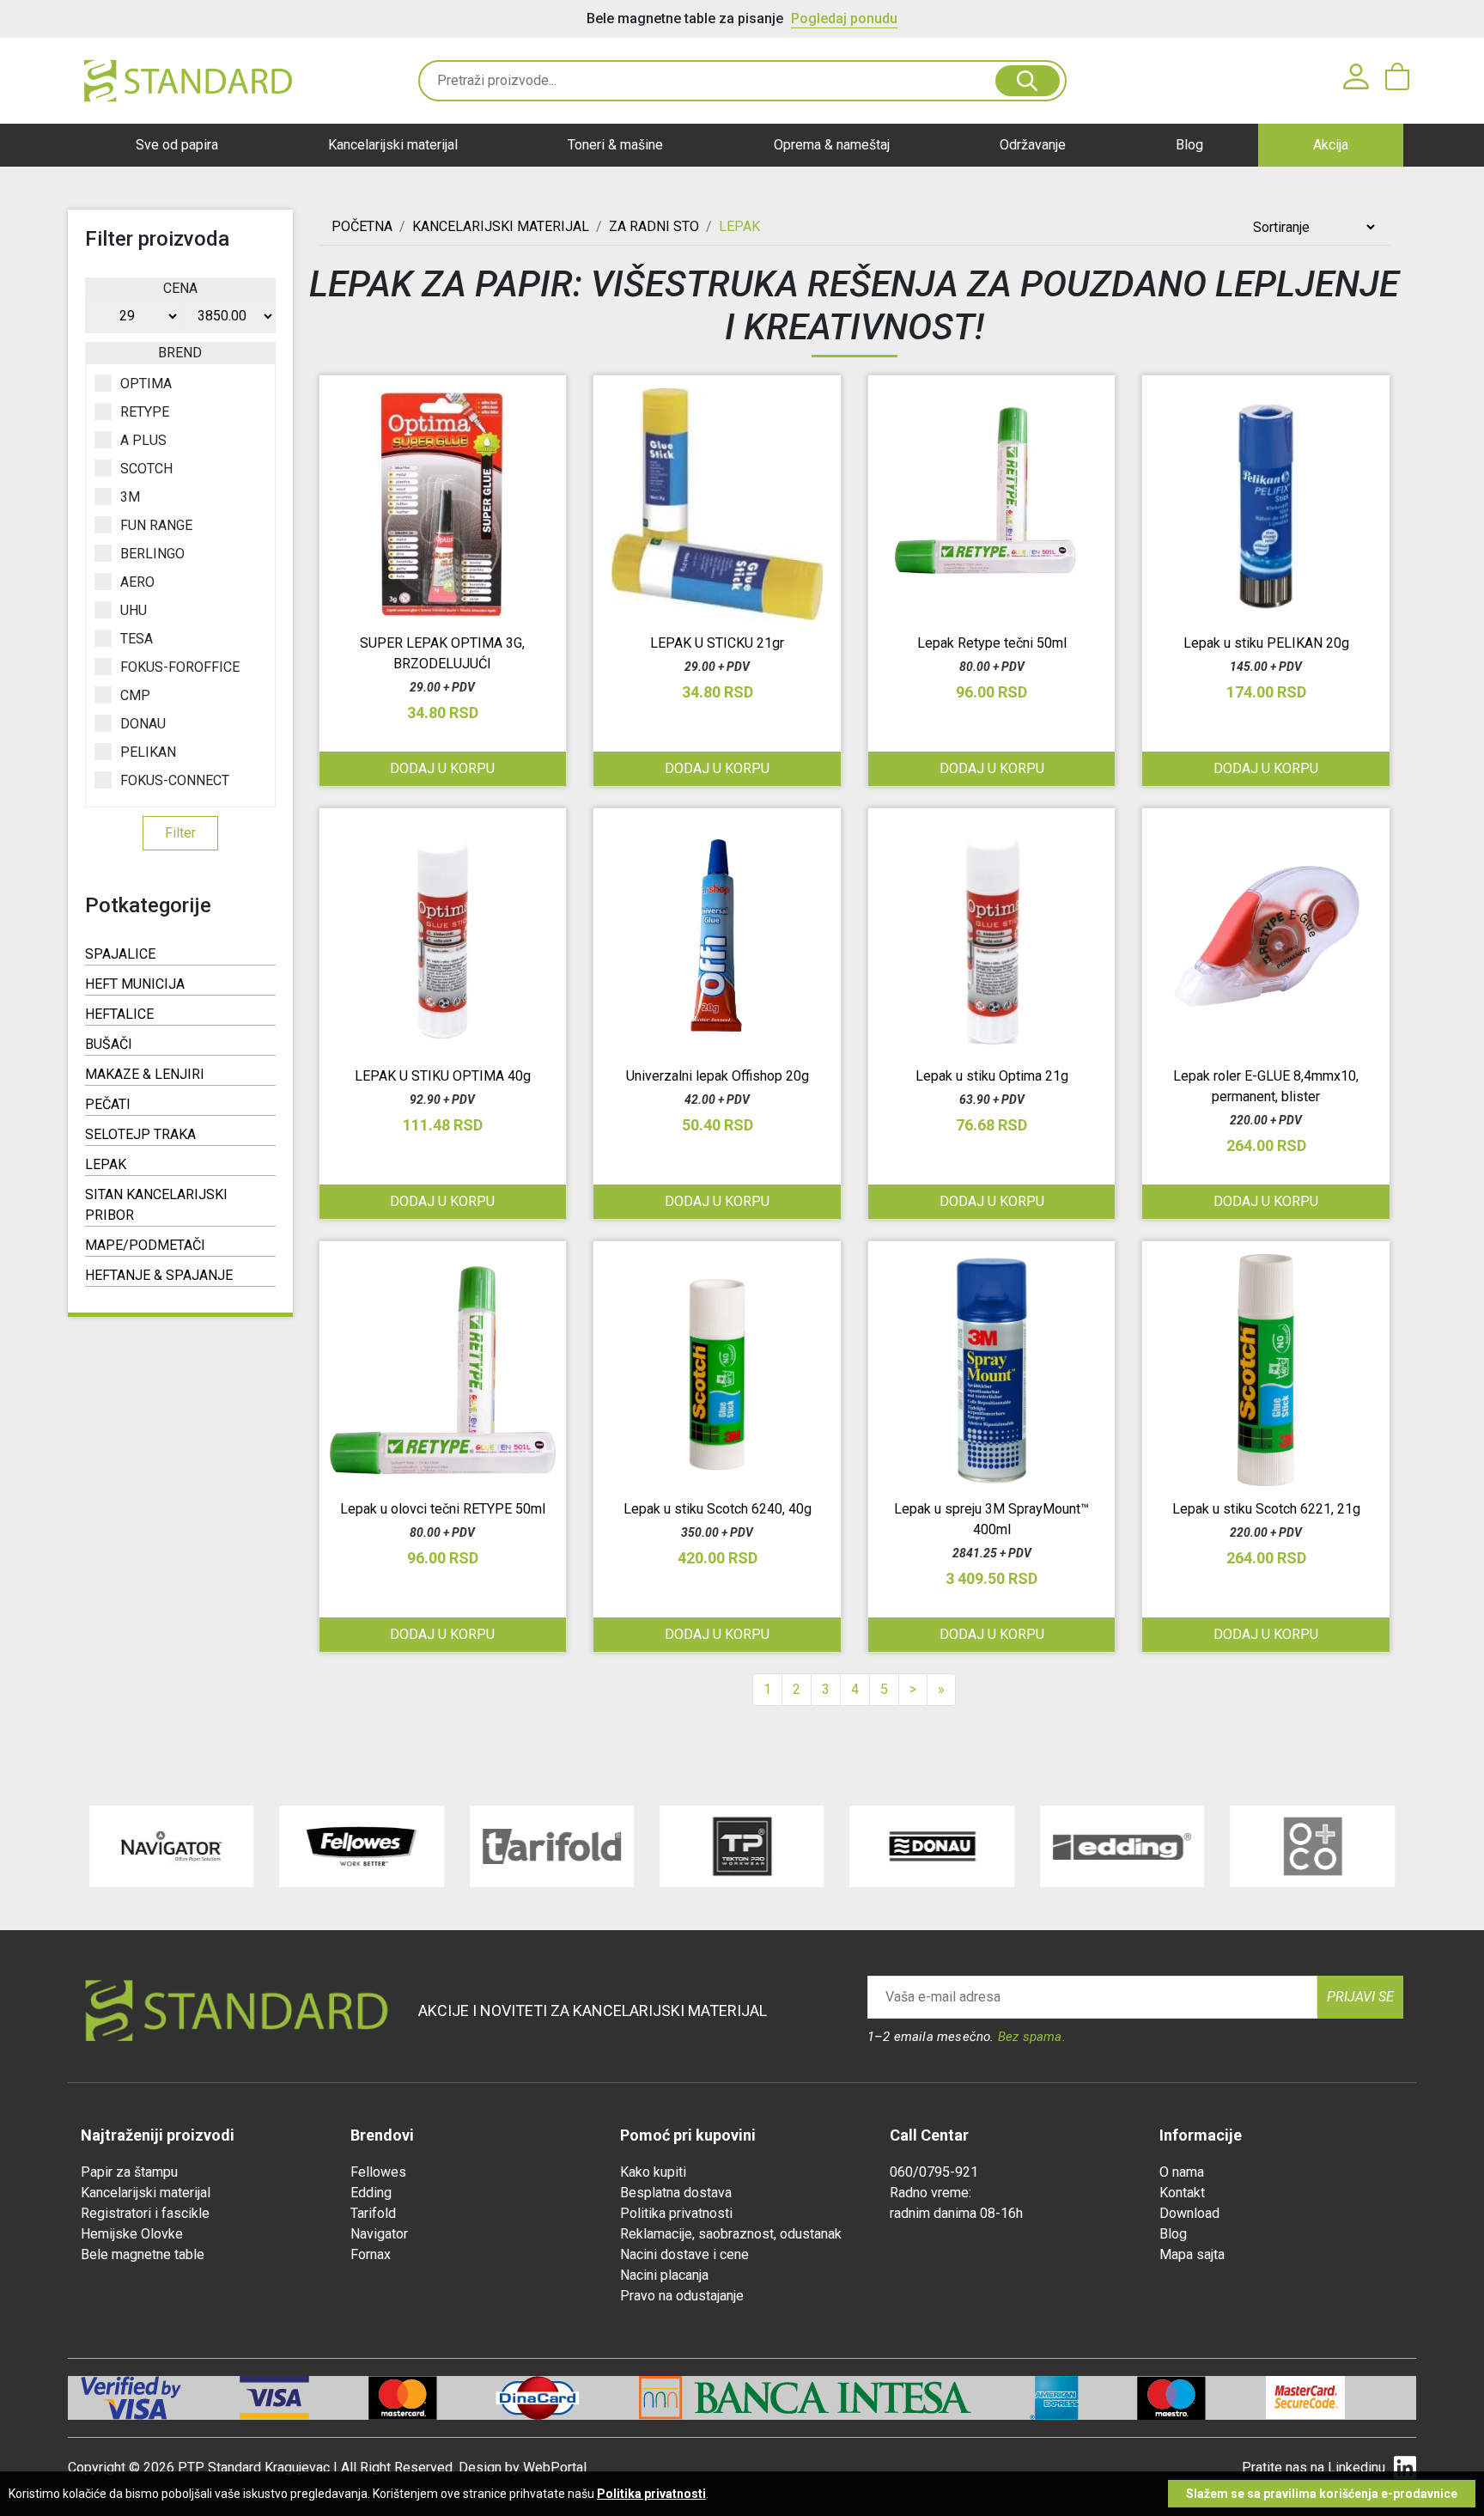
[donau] (932, 1846)
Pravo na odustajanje (682, 2296)
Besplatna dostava (676, 2193)
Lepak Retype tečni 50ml (992, 643)
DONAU (143, 724)
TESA (137, 639)
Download (1189, 2213)
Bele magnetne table (143, 2254)
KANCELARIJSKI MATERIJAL (501, 226)
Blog (1189, 145)
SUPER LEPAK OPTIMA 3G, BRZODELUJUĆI (442, 653)
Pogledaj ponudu (844, 18)
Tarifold (373, 2213)
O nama (1182, 2172)
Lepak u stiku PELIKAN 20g (1266, 643)
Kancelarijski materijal (393, 145)
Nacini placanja (664, 2275)
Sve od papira (177, 145)
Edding (371, 2193)
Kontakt (1182, 2193)
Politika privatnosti (676, 2213)
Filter (180, 833)
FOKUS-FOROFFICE (180, 667)
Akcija (1331, 145)
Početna (362, 226)
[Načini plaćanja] (304, 2398)
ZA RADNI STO (654, 226)
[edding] (1122, 1846)
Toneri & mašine (615, 145)
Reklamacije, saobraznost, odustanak (731, 2234)
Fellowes (378, 2172)
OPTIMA (146, 384)
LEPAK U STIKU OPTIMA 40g (443, 1076)
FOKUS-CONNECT (175, 780)
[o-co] (1312, 1846)
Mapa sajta (1192, 2254)
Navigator (379, 2234)
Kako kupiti (653, 2172)
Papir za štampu (129, 2172)
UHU (134, 610)
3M (130, 497)
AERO (137, 582)
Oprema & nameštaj (832, 145)
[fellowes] (361, 1846)
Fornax (371, 2254)
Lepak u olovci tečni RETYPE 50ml (443, 1509)
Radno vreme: (931, 2193)
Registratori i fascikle (145, 2213)
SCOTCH (146, 469)
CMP (135, 695)
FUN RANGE (156, 525)
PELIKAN (148, 752)
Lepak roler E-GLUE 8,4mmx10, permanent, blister (1266, 1086)
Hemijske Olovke (132, 2234)
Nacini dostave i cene (684, 2254)
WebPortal (555, 2467)
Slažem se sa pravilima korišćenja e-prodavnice (1322, 2494)
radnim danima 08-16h (956, 2213)
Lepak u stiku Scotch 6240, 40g (718, 1509)
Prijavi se (1360, 1997)
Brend (180, 353)
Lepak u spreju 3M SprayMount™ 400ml (991, 1519)
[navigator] (171, 1846)
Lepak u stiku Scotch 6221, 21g (1266, 1509)
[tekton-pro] (742, 1846)
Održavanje (1033, 145)
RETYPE (145, 412)
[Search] (1028, 81)
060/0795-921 (934, 2172)
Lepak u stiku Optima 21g (992, 1076)
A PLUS (143, 440)
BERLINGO (152, 554)
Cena (180, 288)
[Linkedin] (1405, 2468)
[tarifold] (552, 1846)
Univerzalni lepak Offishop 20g (718, 1076)
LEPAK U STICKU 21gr (717, 643)
